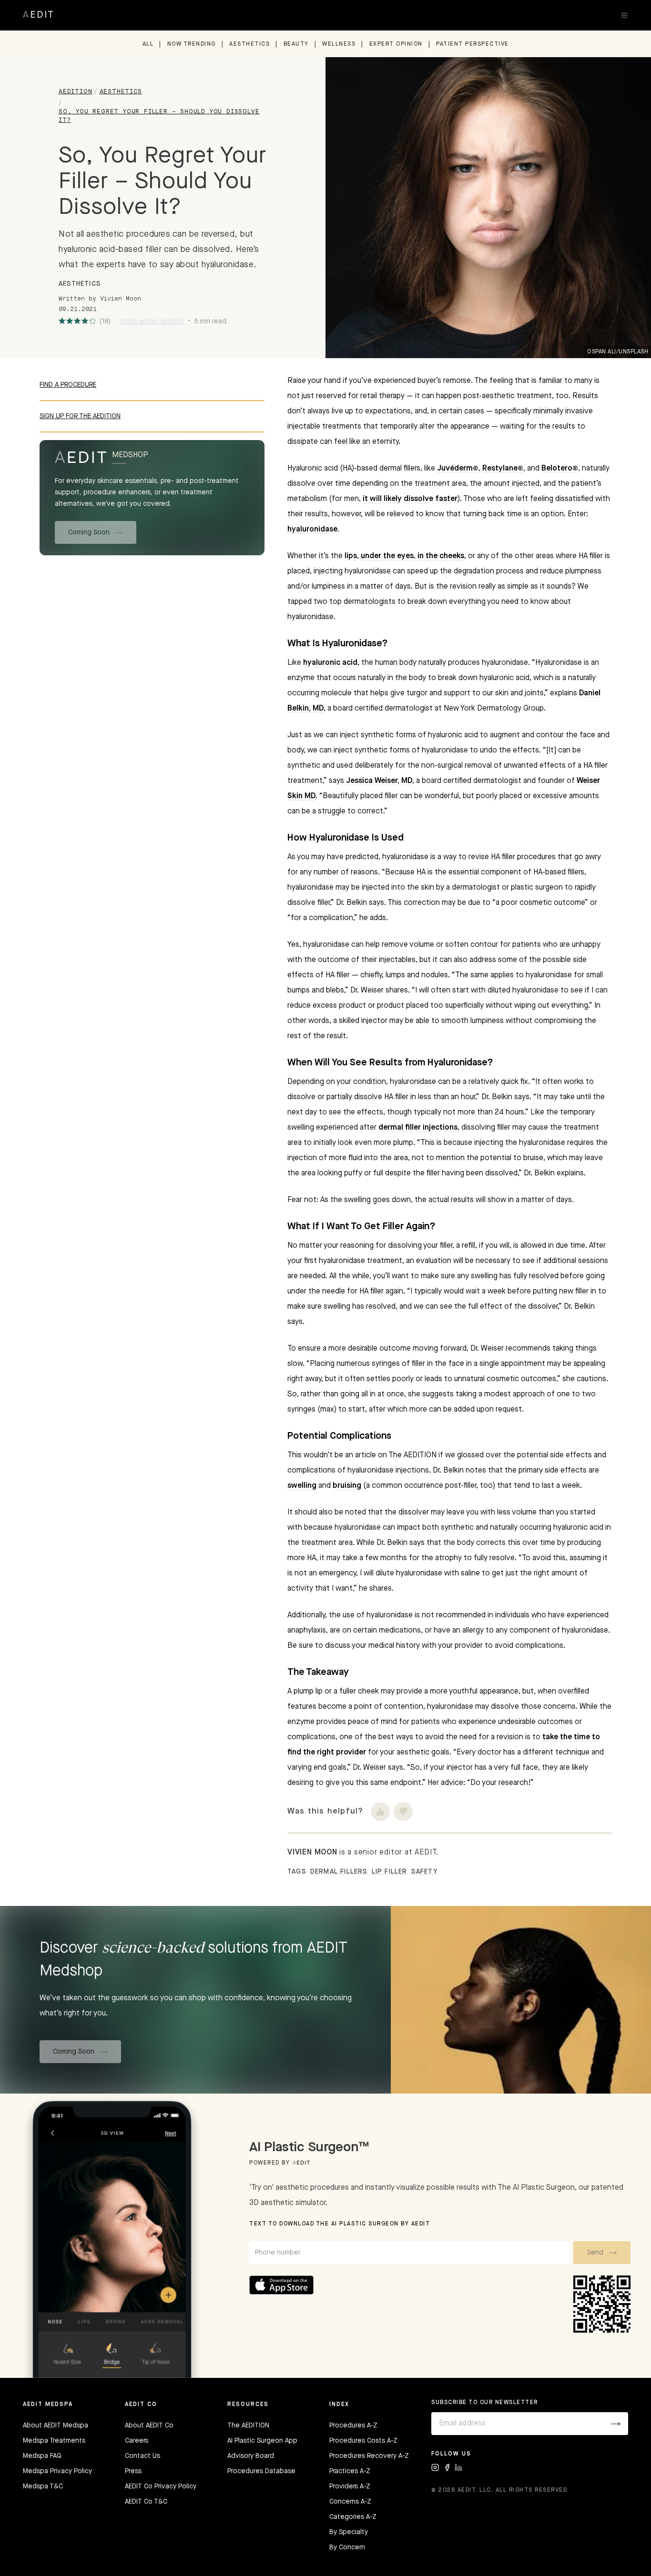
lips (351, 556)
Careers (137, 2441)
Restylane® (503, 469)
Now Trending (192, 44)
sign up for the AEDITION (80, 416)
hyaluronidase (312, 530)
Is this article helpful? (152, 321)
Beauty (296, 44)
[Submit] (616, 2424)
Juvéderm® (458, 469)
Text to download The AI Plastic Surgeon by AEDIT (340, 2224)
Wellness (339, 44)
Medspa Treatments (54, 2441)
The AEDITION (248, 2426)
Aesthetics (249, 44)
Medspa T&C (43, 2486)
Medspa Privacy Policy (57, 2471)
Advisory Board (251, 2456)
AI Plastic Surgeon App (262, 2441)
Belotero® (560, 469)
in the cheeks (441, 556)
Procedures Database (261, 2471)
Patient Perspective (473, 44)
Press (133, 2471)
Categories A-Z (353, 2517)
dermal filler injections (418, 1128)
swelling (302, 1486)
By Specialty (349, 2532)
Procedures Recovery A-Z (369, 2456)
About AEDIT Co (149, 2426)
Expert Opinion (396, 44)
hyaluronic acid (330, 663)
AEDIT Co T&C (146, 2502)
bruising (347, 1486)
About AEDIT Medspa (56, 2426)
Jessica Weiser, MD (379, 781)
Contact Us (142, 2456)
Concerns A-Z (350, 2502)
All (148, 44)
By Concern (347, 2547)
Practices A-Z (350, 2471)
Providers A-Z (350, 2486)
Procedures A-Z (353, 2426)
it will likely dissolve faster (410, 499)
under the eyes (387, 556)
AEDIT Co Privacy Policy (161, 2486)
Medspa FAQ (42, 2456)
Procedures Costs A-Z (363, 2441)
